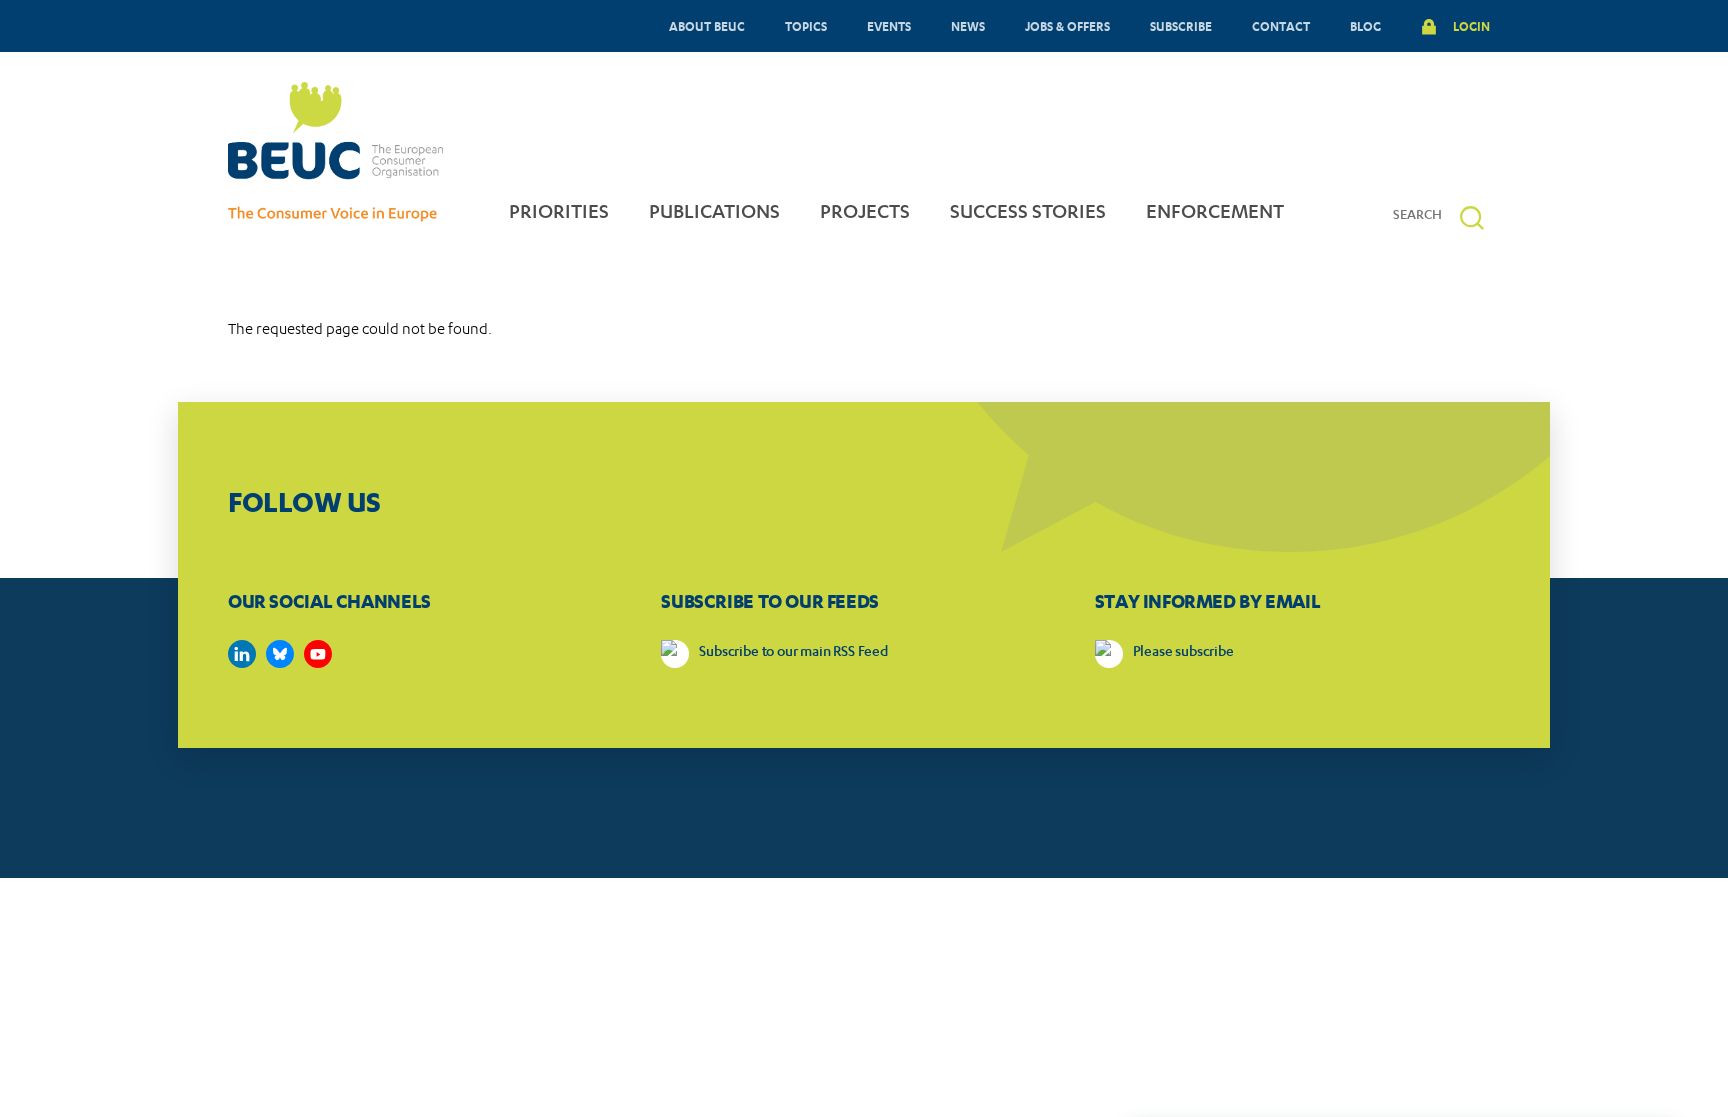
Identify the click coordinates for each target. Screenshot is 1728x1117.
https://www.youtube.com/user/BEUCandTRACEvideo (318, 654)
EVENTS (889, 26)
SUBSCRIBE (1181, 26)
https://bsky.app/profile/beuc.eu (280, 654)
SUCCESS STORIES (1028, 214)
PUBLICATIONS (714, 214)
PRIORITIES (559, 214)
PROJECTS (865, 214)
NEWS (968, 26)
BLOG (1365, 26)
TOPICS (806, 26)
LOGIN (1471, 26)
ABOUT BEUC (707, 26)
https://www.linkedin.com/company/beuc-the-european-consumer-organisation (242, 654)
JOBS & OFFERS (1067, 26)
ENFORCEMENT (1215, 214)
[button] (1472, 217)
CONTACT (1281, 26)
